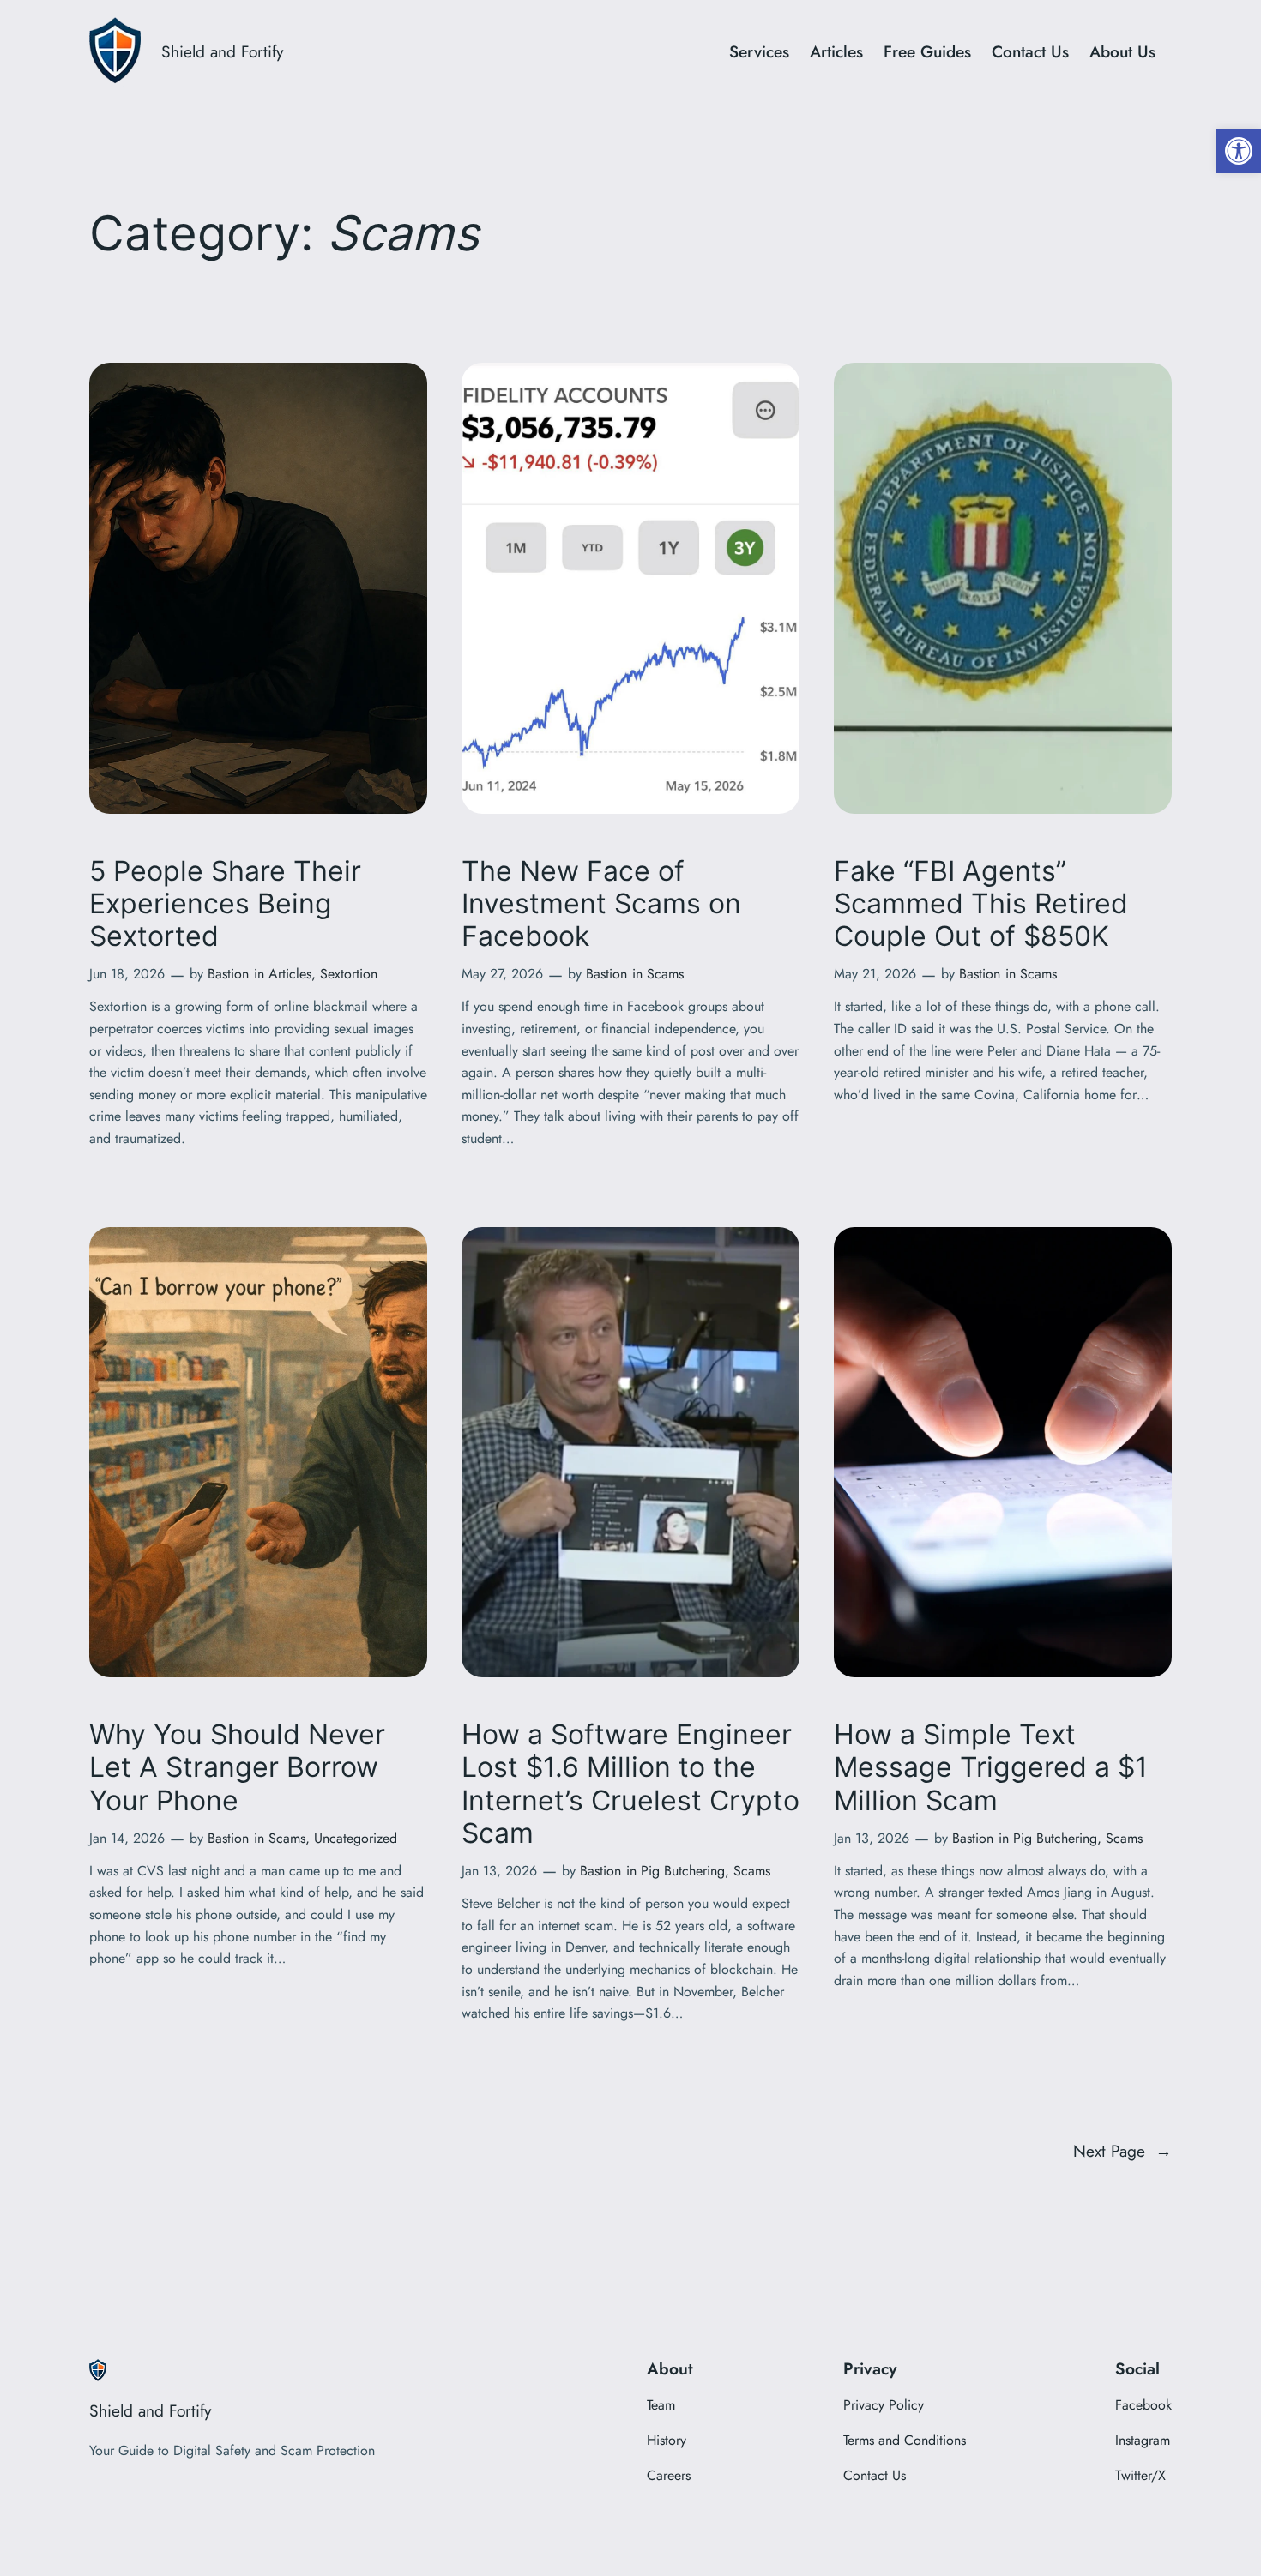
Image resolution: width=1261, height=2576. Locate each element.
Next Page (1122, 2151)
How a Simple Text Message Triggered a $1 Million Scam (991, 1768)
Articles (290, 974)
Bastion (228, 974)
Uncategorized (356, 1838)
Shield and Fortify (222, 51)
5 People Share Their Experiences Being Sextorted (225, 904)
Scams (665, 974)
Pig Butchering (683, 1871)
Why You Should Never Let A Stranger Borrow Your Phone (237, 1768)
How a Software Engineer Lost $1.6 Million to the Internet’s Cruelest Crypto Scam (630, 1784)
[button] (1239, 151)
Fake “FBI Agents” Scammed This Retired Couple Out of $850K (981, 904)
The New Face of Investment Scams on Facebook (601, 904)
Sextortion (349, 974)
